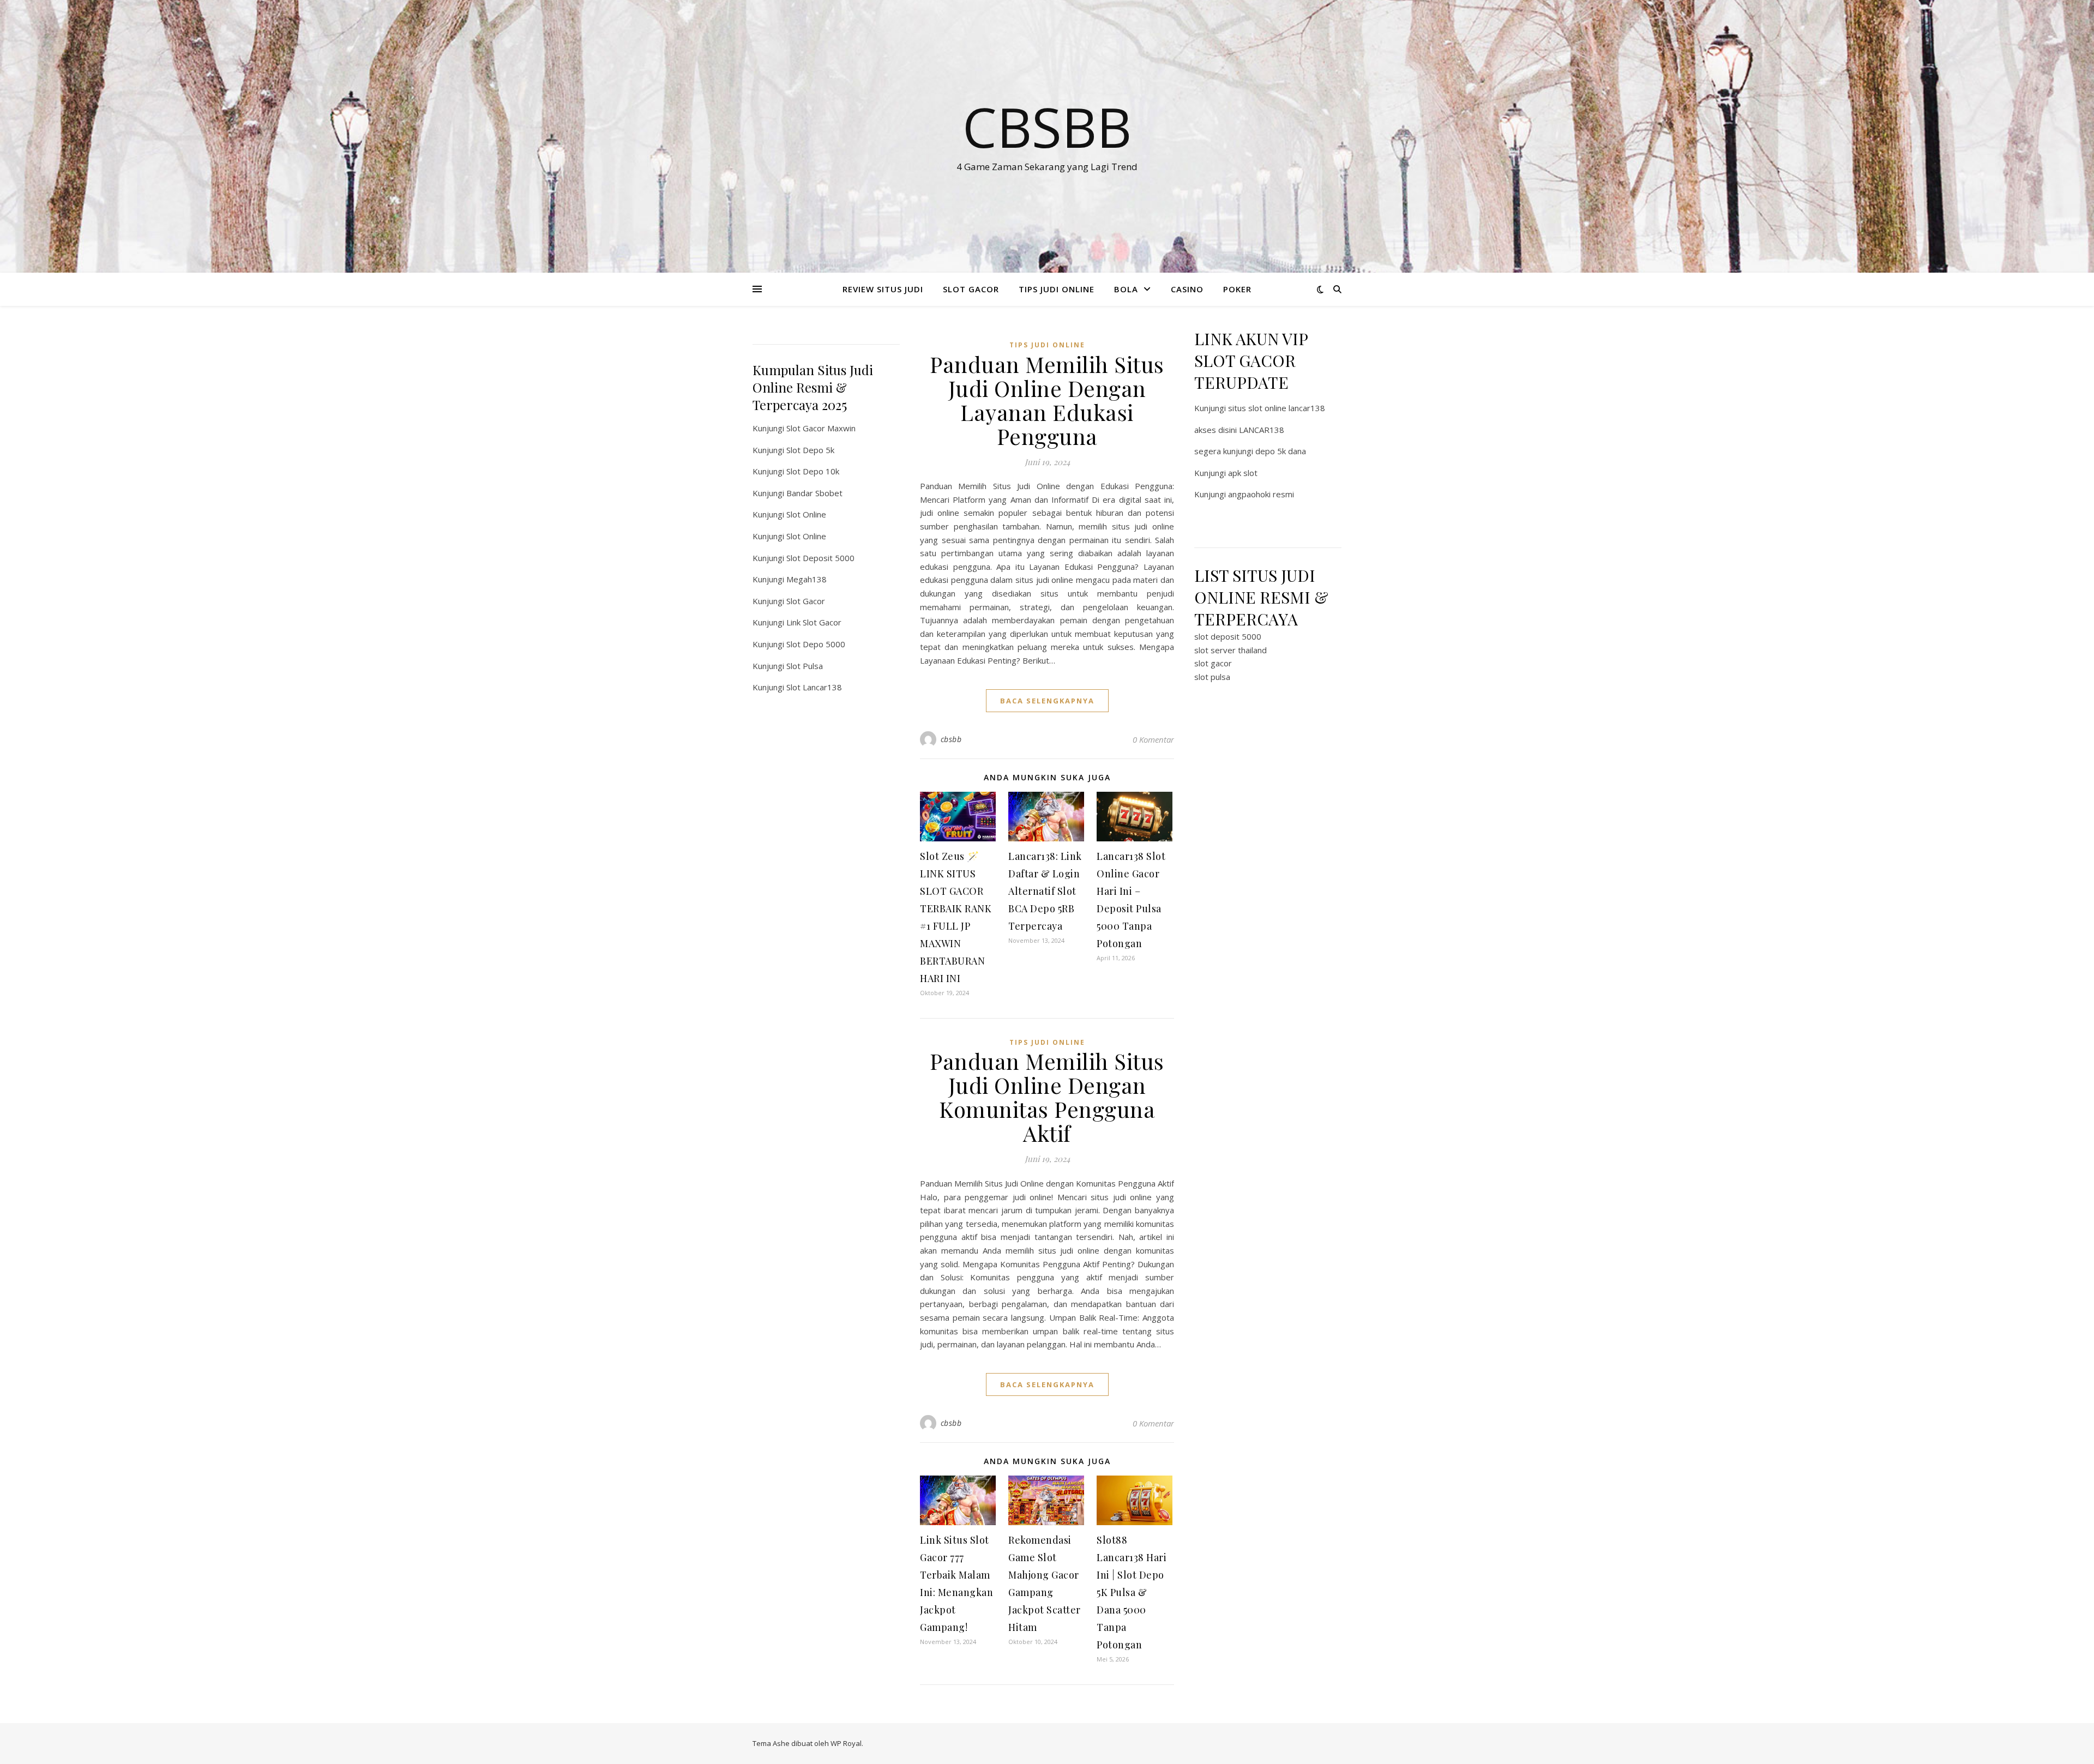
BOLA (1126, 289)
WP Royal (846, 1743)
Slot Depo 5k (810, 450)
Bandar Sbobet (814, 493)
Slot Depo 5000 (816, 644)
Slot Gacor (806, 601)
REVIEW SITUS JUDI (883, 289)
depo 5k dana (1281, 451)
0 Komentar (1153, 739)
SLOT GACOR (971, 289)
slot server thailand (1230, 650)
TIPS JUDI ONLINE (1057, 289)
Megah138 (807, 579)
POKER (1237, 289)
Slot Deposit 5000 (820, 558)
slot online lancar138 (1287, 408)
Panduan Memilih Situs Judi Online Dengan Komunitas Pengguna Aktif (1047, 1097)
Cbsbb (1047, 127)
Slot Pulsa (805, 666)
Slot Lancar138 (814, 687)
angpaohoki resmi (1261, 494)
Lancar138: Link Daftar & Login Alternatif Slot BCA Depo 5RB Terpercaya (1045, 891)
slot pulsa (1212, 677)
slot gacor (1213, 663)
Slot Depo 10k (813, 471)
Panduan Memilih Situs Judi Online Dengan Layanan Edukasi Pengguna (1047, 400)
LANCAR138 (1262, 430)
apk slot (1243, 473)
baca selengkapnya (1047, 701)
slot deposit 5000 (1228, 636)
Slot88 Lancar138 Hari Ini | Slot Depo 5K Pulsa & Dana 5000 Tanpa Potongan (1132, 1592)
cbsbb (951, 739)
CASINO (1187, 289)
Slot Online (806, 514)
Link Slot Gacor (814, 622)
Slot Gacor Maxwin (821, 428)
